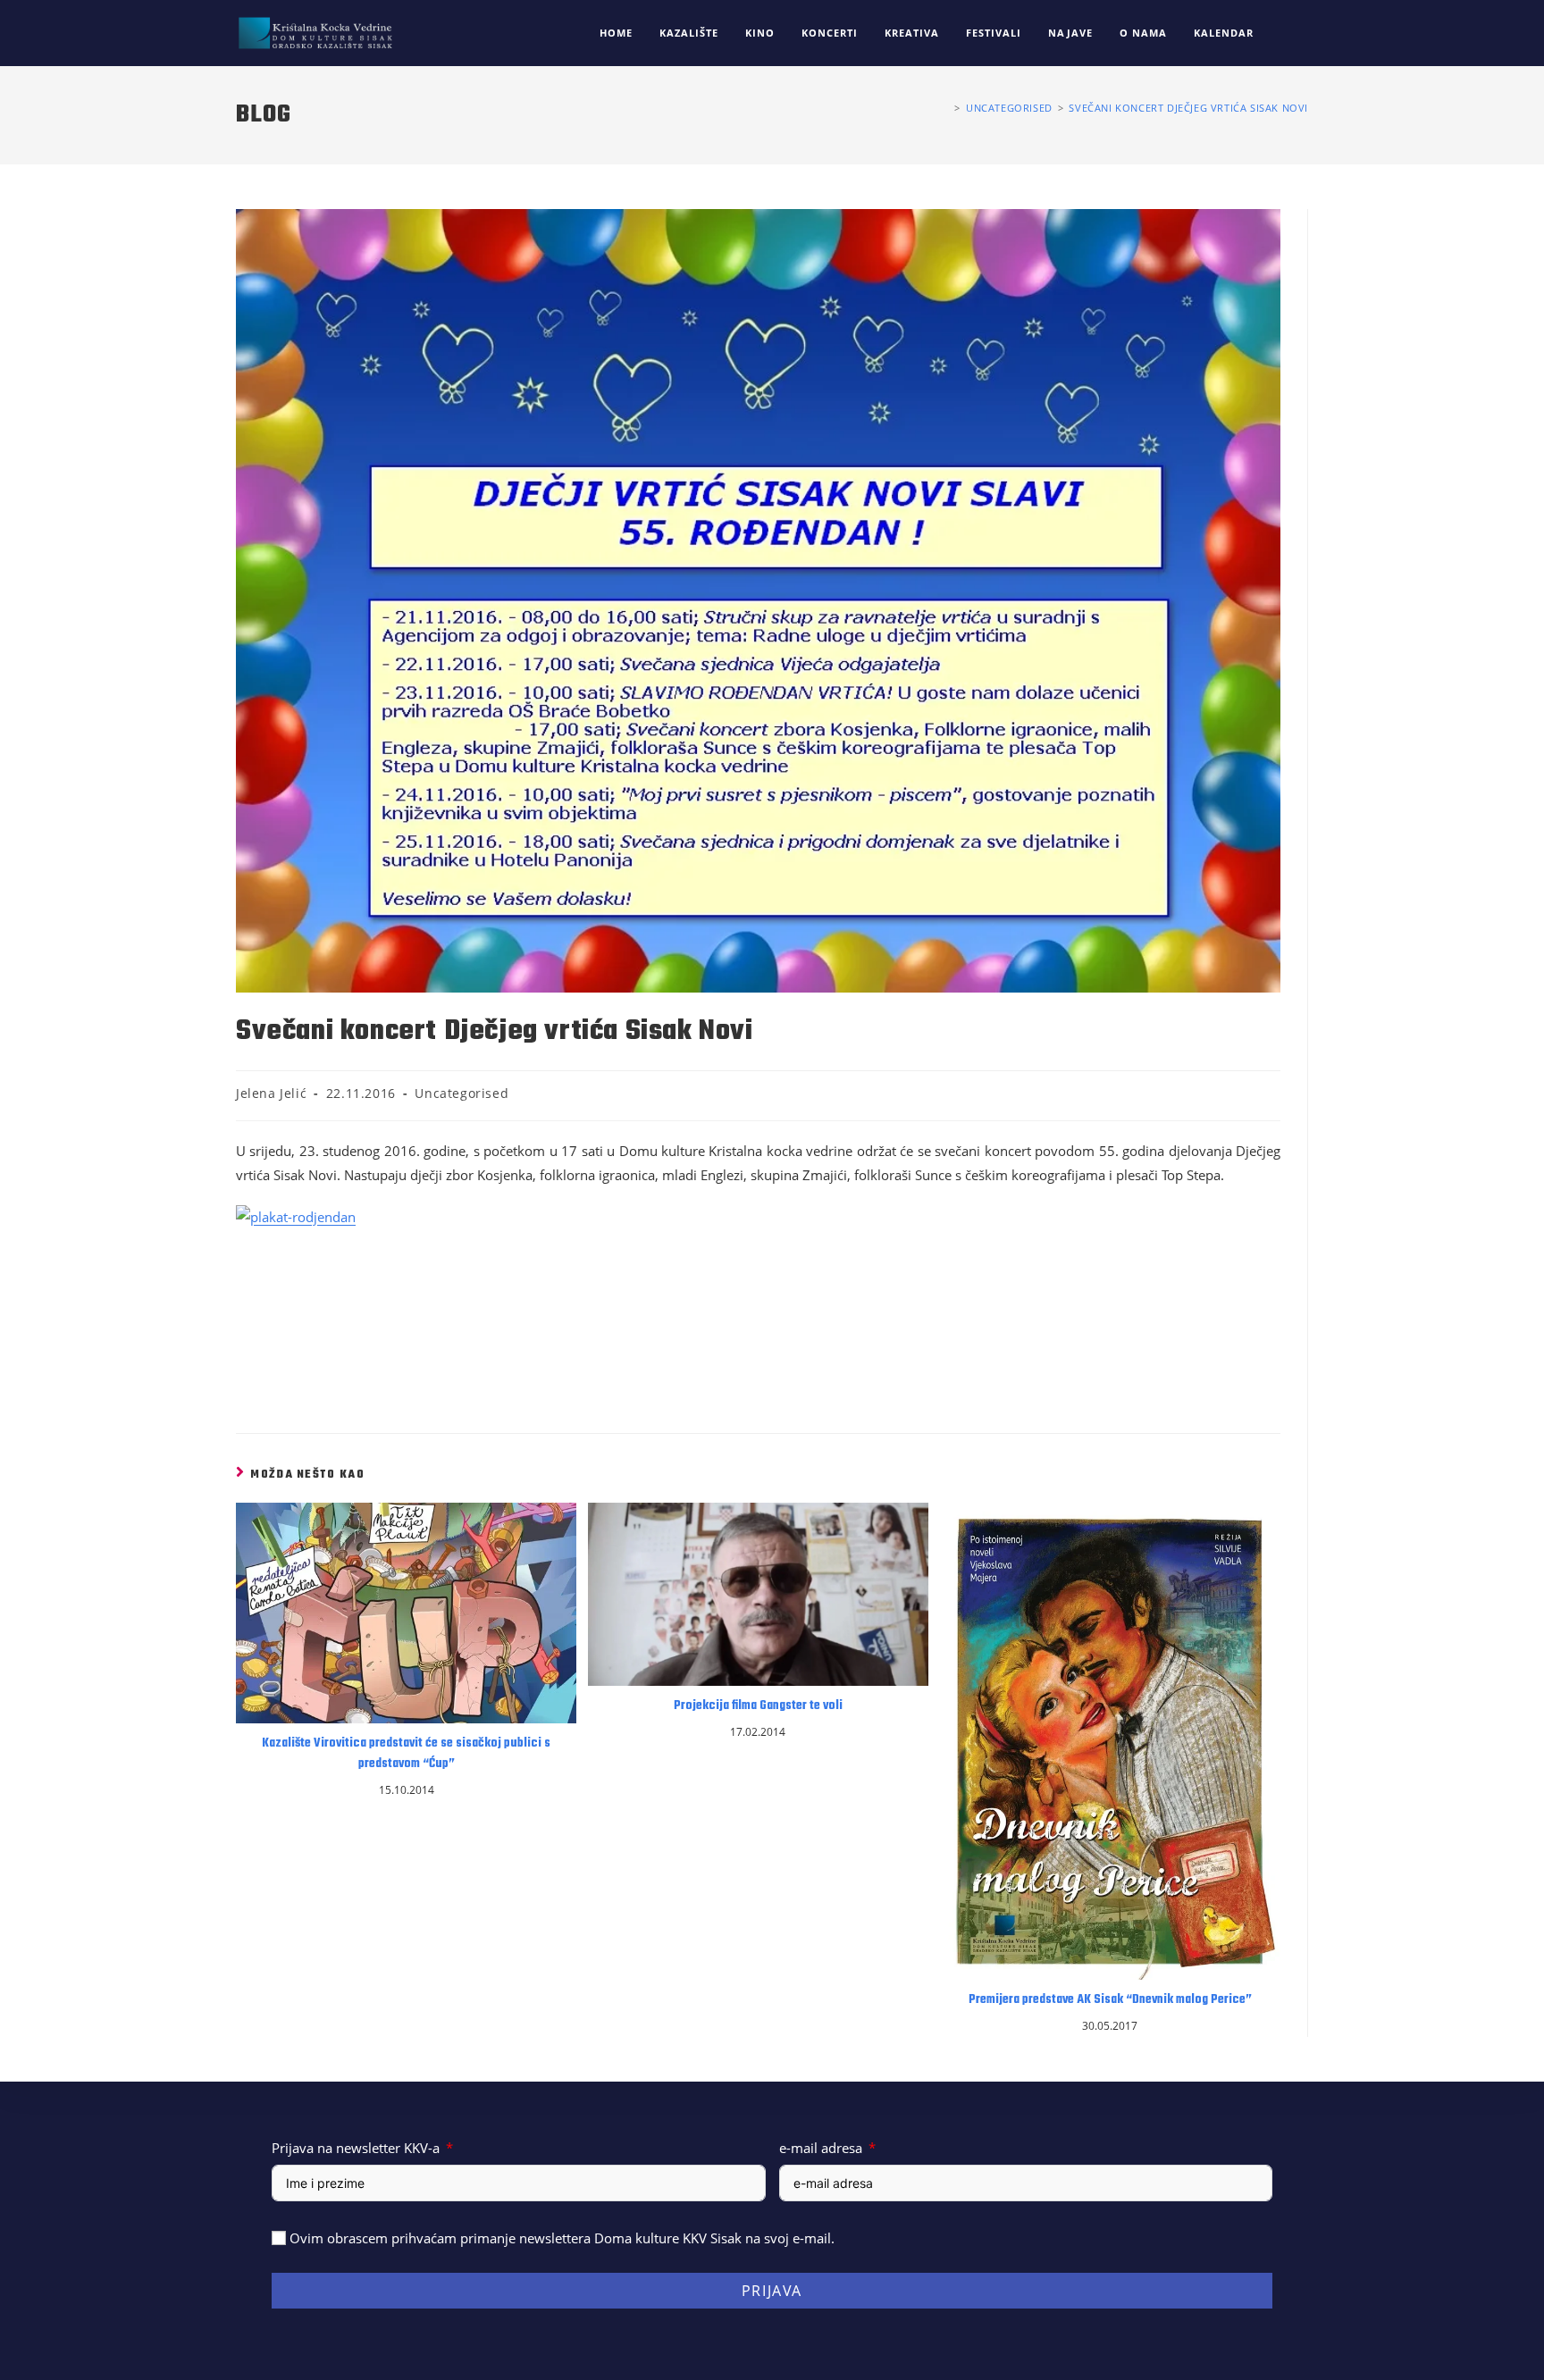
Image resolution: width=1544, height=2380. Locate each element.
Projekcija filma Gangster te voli (758, 1706)
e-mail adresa (821, 2148)
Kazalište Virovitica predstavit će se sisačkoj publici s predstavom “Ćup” (406, 1754)
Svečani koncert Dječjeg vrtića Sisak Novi (1188, 108)
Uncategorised (462, 1093)
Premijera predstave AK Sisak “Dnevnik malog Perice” (1110, 2000)
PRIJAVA (772, 2291)
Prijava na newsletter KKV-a (356, 2148)
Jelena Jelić (271, 1093)
